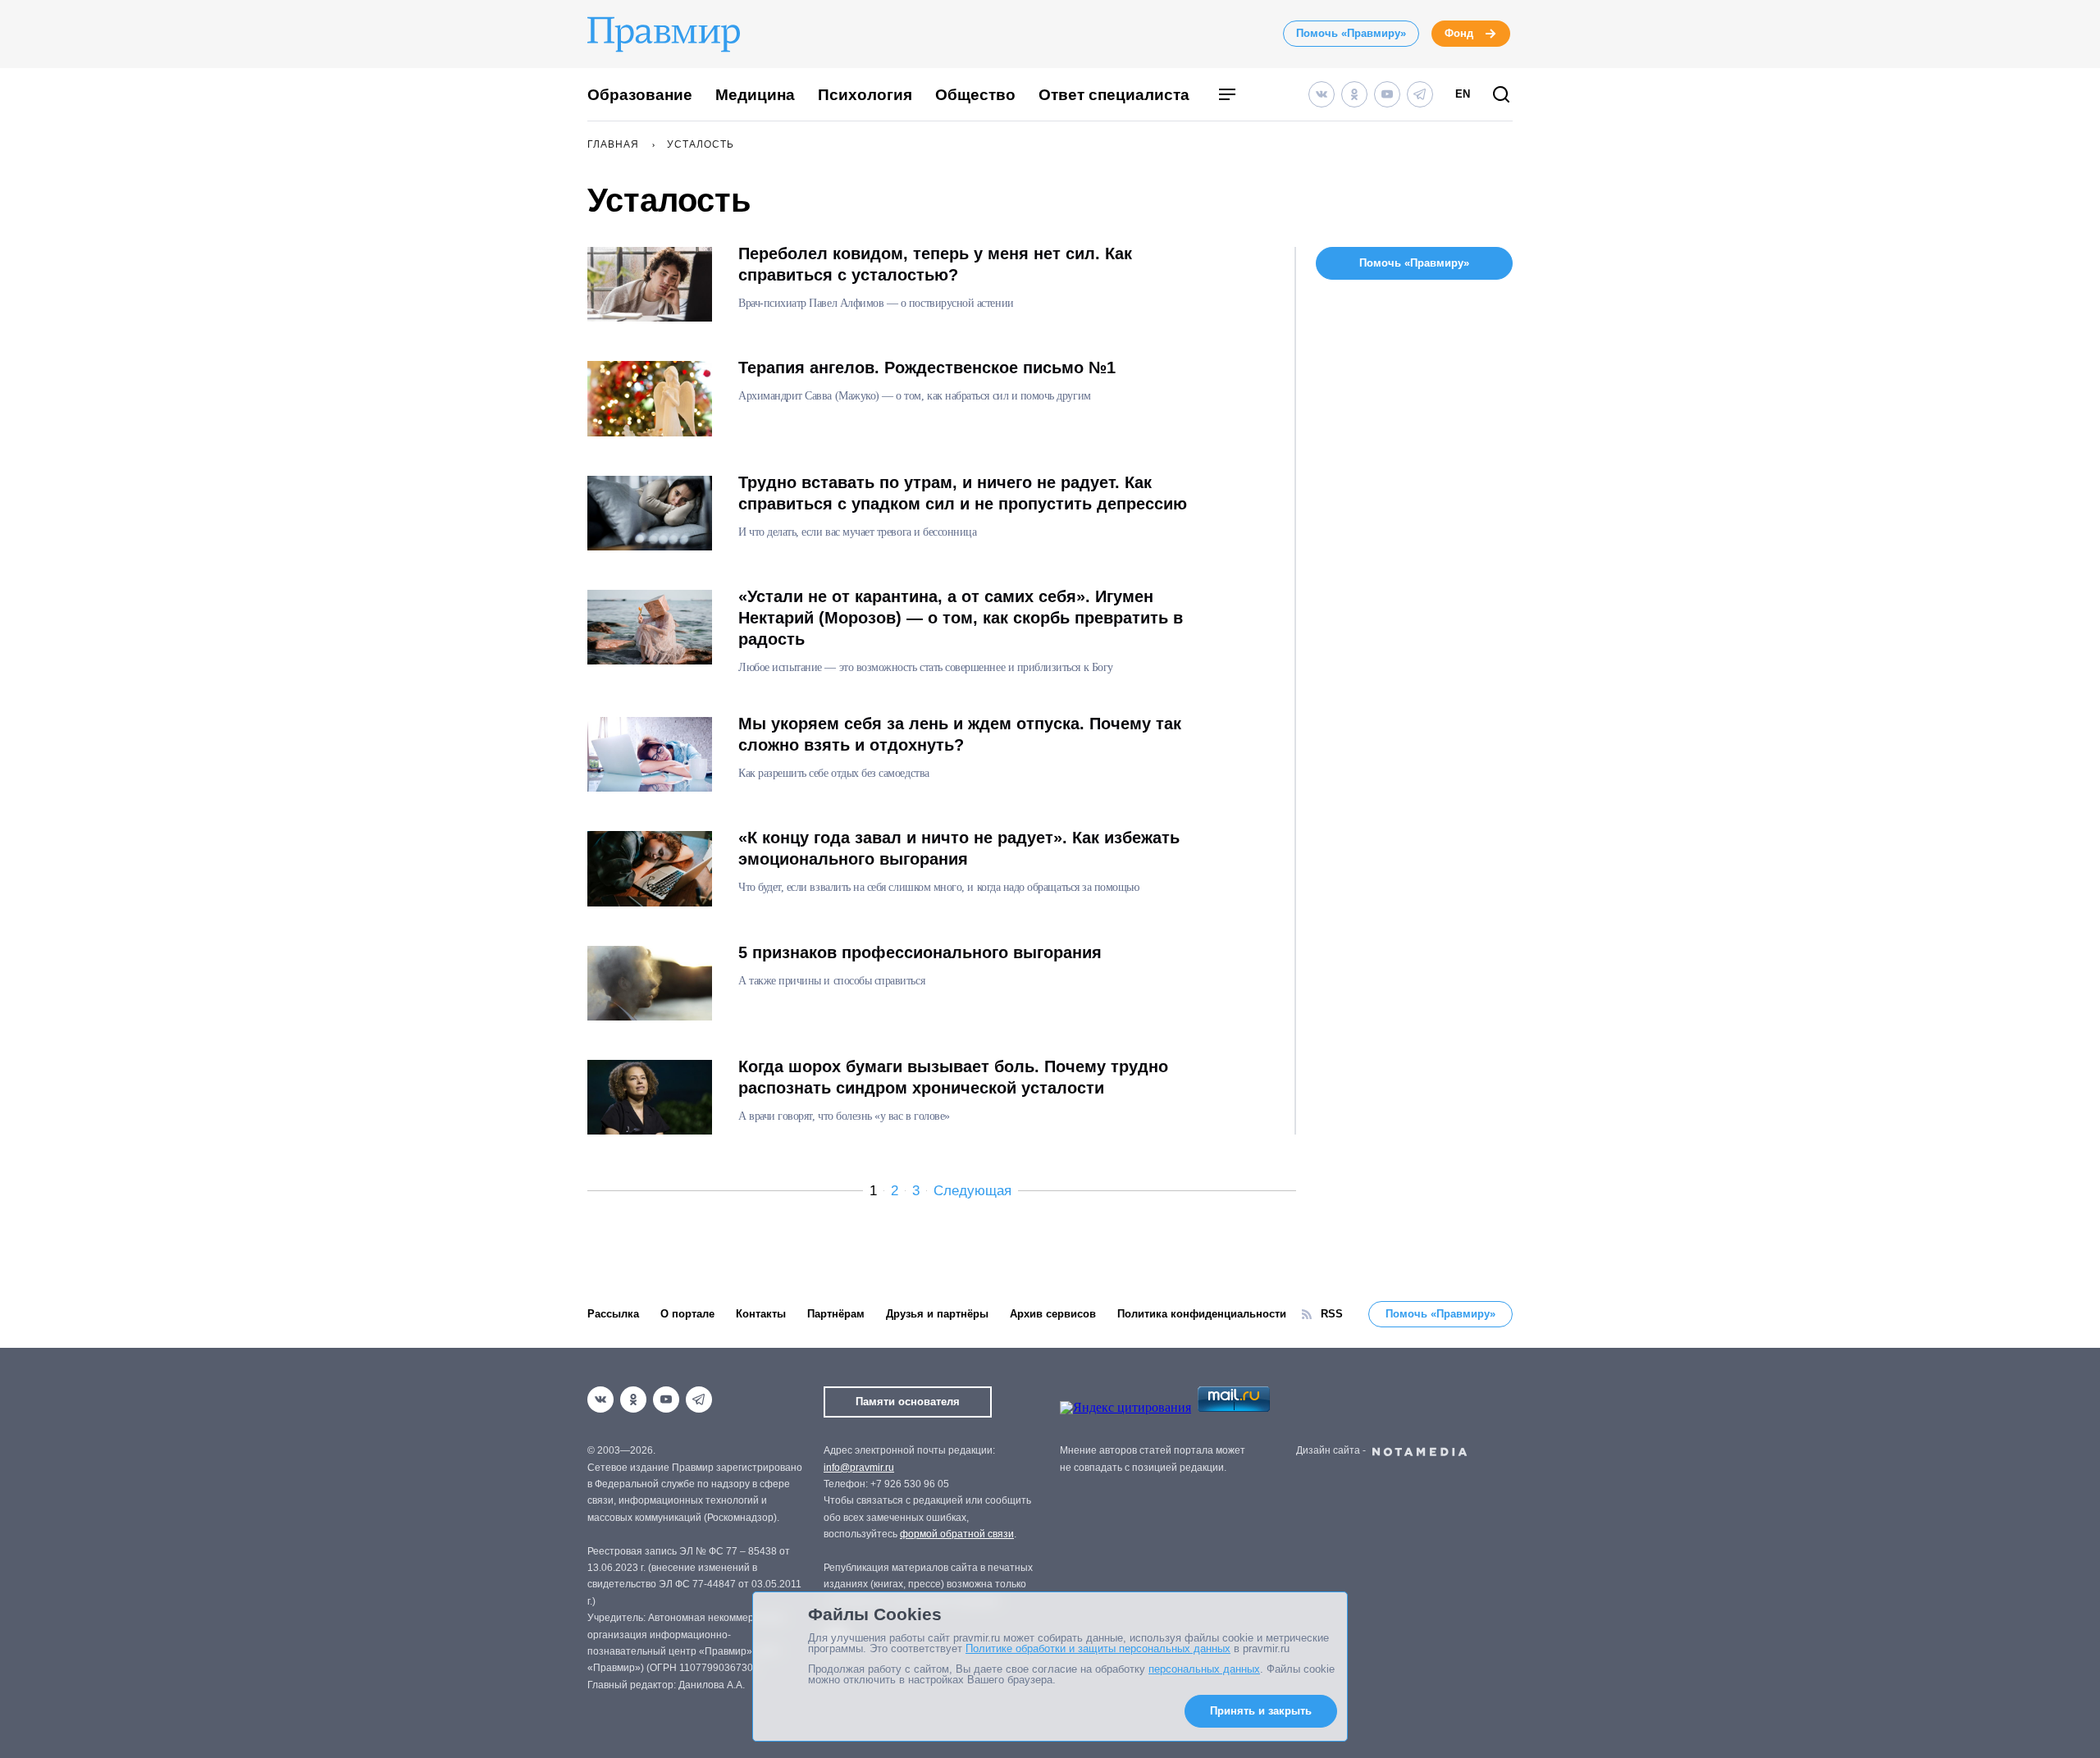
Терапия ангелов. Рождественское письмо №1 (927, 368)
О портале (687, 1314)
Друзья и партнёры (937, 1314)
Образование (640, 95)
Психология (865, 95)
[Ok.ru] (1354, 94)
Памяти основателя (908, 1402)
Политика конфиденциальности (1202, 1314)
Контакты (761, 1314)
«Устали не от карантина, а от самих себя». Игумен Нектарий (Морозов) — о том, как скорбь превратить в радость (961, 618)
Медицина (755, 95)
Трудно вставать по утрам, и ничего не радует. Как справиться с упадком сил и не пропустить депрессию (963, 493)
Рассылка (613, 1314)
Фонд (1459, 33)
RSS (1332, 1314)
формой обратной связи (957, 1534)
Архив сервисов (1053, 1314)
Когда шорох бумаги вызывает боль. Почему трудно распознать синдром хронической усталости (953, 1077)
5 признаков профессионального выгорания (920, 952)
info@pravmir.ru (859, 1468)
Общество (975, 95)
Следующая (972, 1191)
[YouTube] (1387, 94)
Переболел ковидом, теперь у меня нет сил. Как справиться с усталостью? (935, 264)
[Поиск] (1501, 96)
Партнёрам (836, 1314)
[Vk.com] (1322, 94)
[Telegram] (1420, 94)
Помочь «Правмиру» (1351, 33)
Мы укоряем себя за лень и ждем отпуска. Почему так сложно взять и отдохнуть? (960, 734)
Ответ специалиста (1114, 95)
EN (1463, 94)
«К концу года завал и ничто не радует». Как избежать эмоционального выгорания (959, 848)
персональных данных (1204, 1669)
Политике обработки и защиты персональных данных (1098, 1648)
